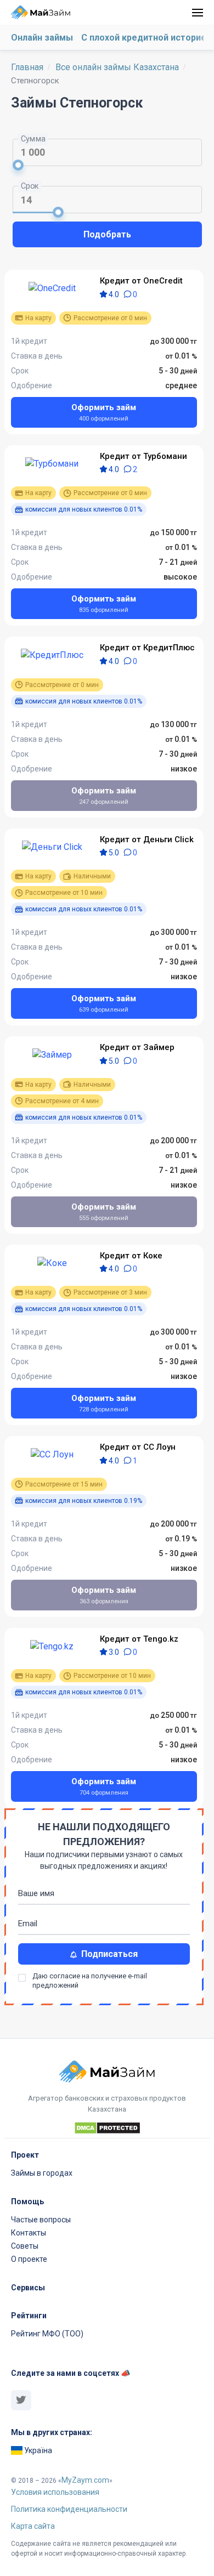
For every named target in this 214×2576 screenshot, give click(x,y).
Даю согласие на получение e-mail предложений (90, 1978)
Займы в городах (42, 2173)
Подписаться (107, 1954)
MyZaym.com (85, 2480)
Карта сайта (33, 2526)
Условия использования (55, 2492)
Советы (25, 2246)
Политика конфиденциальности (69, 2509)
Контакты (29, 2233)
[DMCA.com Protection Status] (107, 2130)
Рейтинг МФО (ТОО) (47, 2334)
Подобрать (107, 234)
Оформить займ (104, 412)
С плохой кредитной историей (146, 38)
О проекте (29, 2259)
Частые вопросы (41, 2220)
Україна (37, 2450)
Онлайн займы (42, 38)
